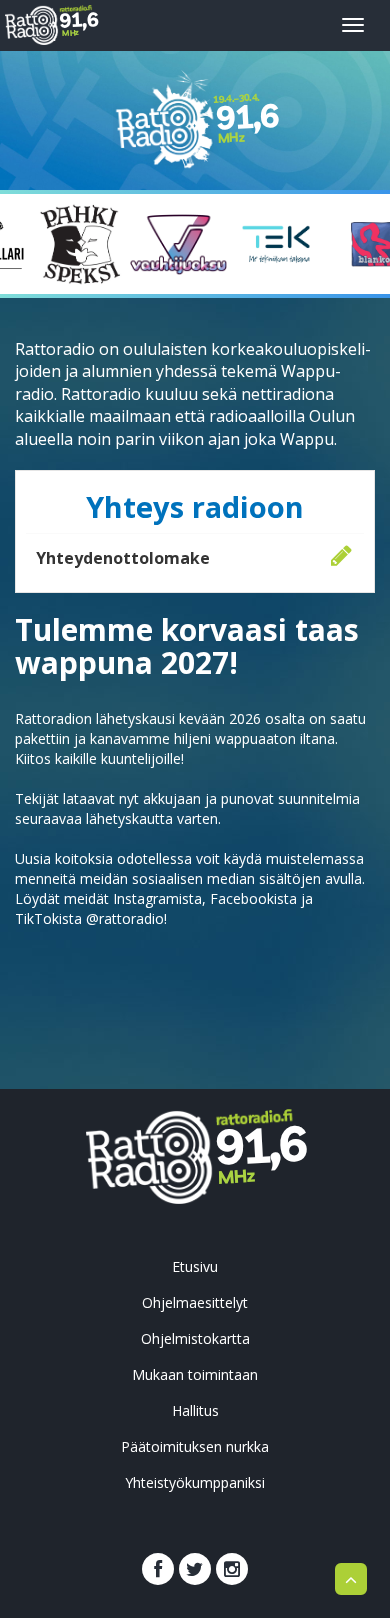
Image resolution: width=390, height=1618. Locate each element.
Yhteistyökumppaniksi (195, 1482)
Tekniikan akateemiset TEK (276, 244)
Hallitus (195, 1410)
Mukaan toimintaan (195, 1374)
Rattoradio (78, 22)
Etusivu (195, 1266)
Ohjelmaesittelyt (195, 1302)
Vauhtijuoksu (179, 244)
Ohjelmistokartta (195, 1338)
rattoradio (260, 1150)
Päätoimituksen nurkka (195, 1446)
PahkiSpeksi (81, 244)
